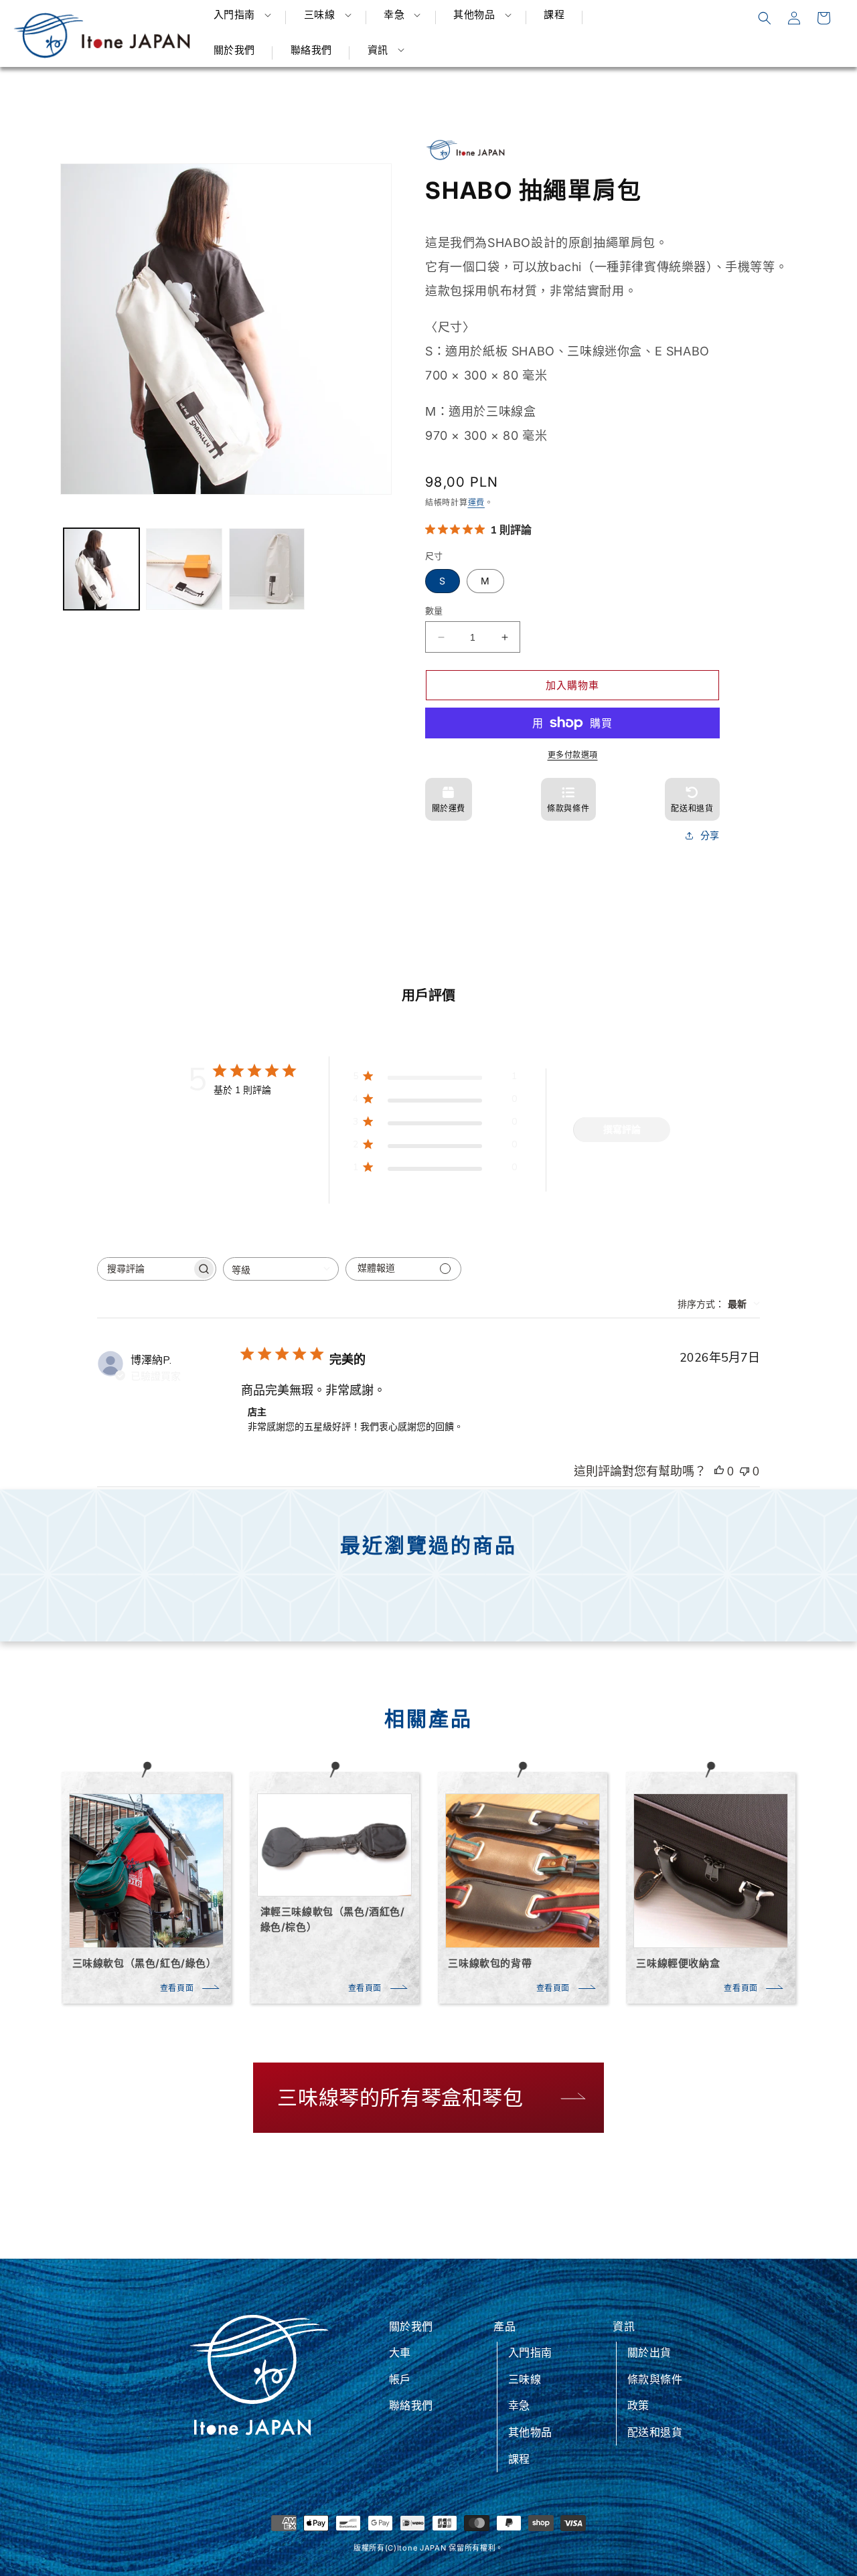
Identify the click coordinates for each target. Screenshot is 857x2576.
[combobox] (281, 1269)
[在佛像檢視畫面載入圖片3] (267, 569)
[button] (241, 15)
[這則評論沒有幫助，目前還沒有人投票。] (745, 1471)
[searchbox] (145, 1269)
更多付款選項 (573, 755)
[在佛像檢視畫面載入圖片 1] (101, 569)
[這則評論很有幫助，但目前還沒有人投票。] (719, 1471)
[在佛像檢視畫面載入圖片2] (184, 569)
